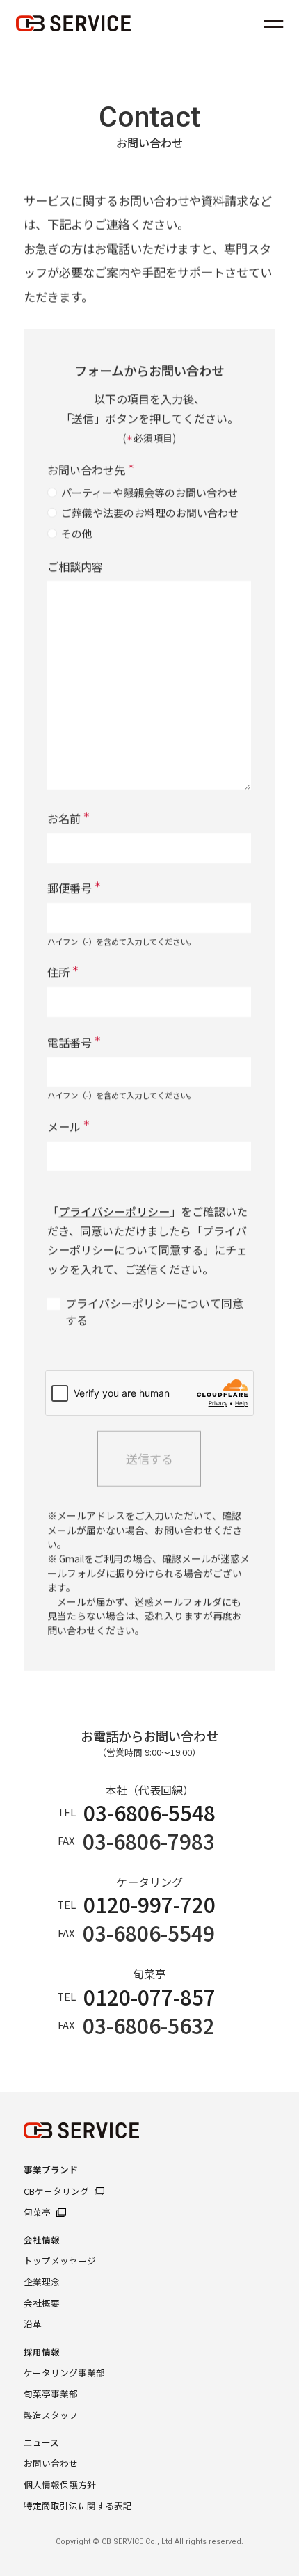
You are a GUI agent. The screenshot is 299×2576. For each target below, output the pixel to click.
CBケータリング (56, 2191)
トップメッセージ (60, 2261)
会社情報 (42, 2240)
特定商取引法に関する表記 (78, 2506)
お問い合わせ (51, 2463)
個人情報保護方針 (60, 2485)
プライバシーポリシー (115, 1211)
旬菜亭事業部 (51, 2394)
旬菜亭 (37, 2212)
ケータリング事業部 (64, 2373)
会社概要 (42, 2303)
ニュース (41, 2442)
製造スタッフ (51, 2415)
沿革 (33, 2324)
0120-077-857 (150, 1997)
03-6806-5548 (150, 1813)
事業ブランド (51, 2170)
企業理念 (42, 2282)
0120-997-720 (150, 1904)
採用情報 (42, 2352)
